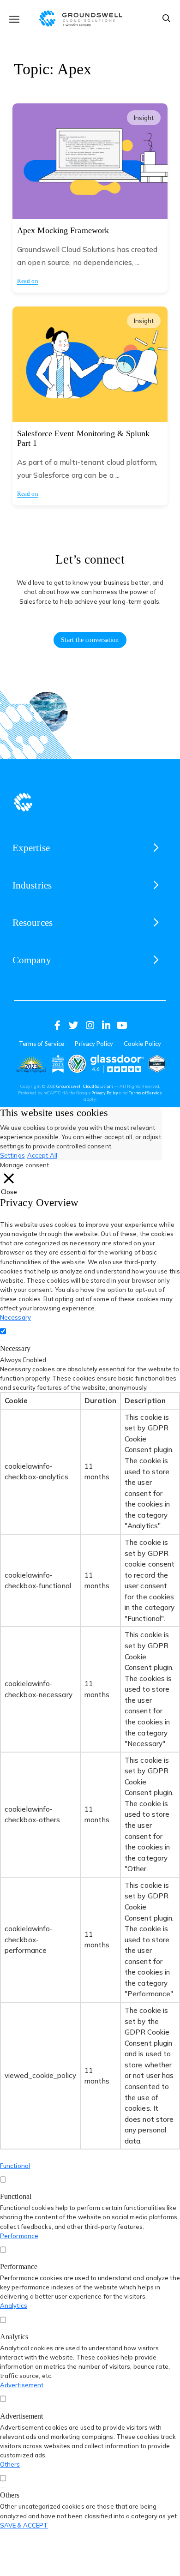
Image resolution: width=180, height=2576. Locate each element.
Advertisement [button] (22, 2385)
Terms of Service (42, 1044)
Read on (28, 281)
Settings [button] (12, 1155)
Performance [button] (19, 2236)
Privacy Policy (94, 1044)
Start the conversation (90, 640)
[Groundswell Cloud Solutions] (90, 17)
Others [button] (10, 2464)
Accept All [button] (42, 1155)
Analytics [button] (14, 2306)
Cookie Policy (142, 1044)
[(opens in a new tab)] (31, 1064)
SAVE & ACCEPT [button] (24, 2525)
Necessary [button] (15, 1317)
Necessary (15, 1348)
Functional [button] (15, 2166)
